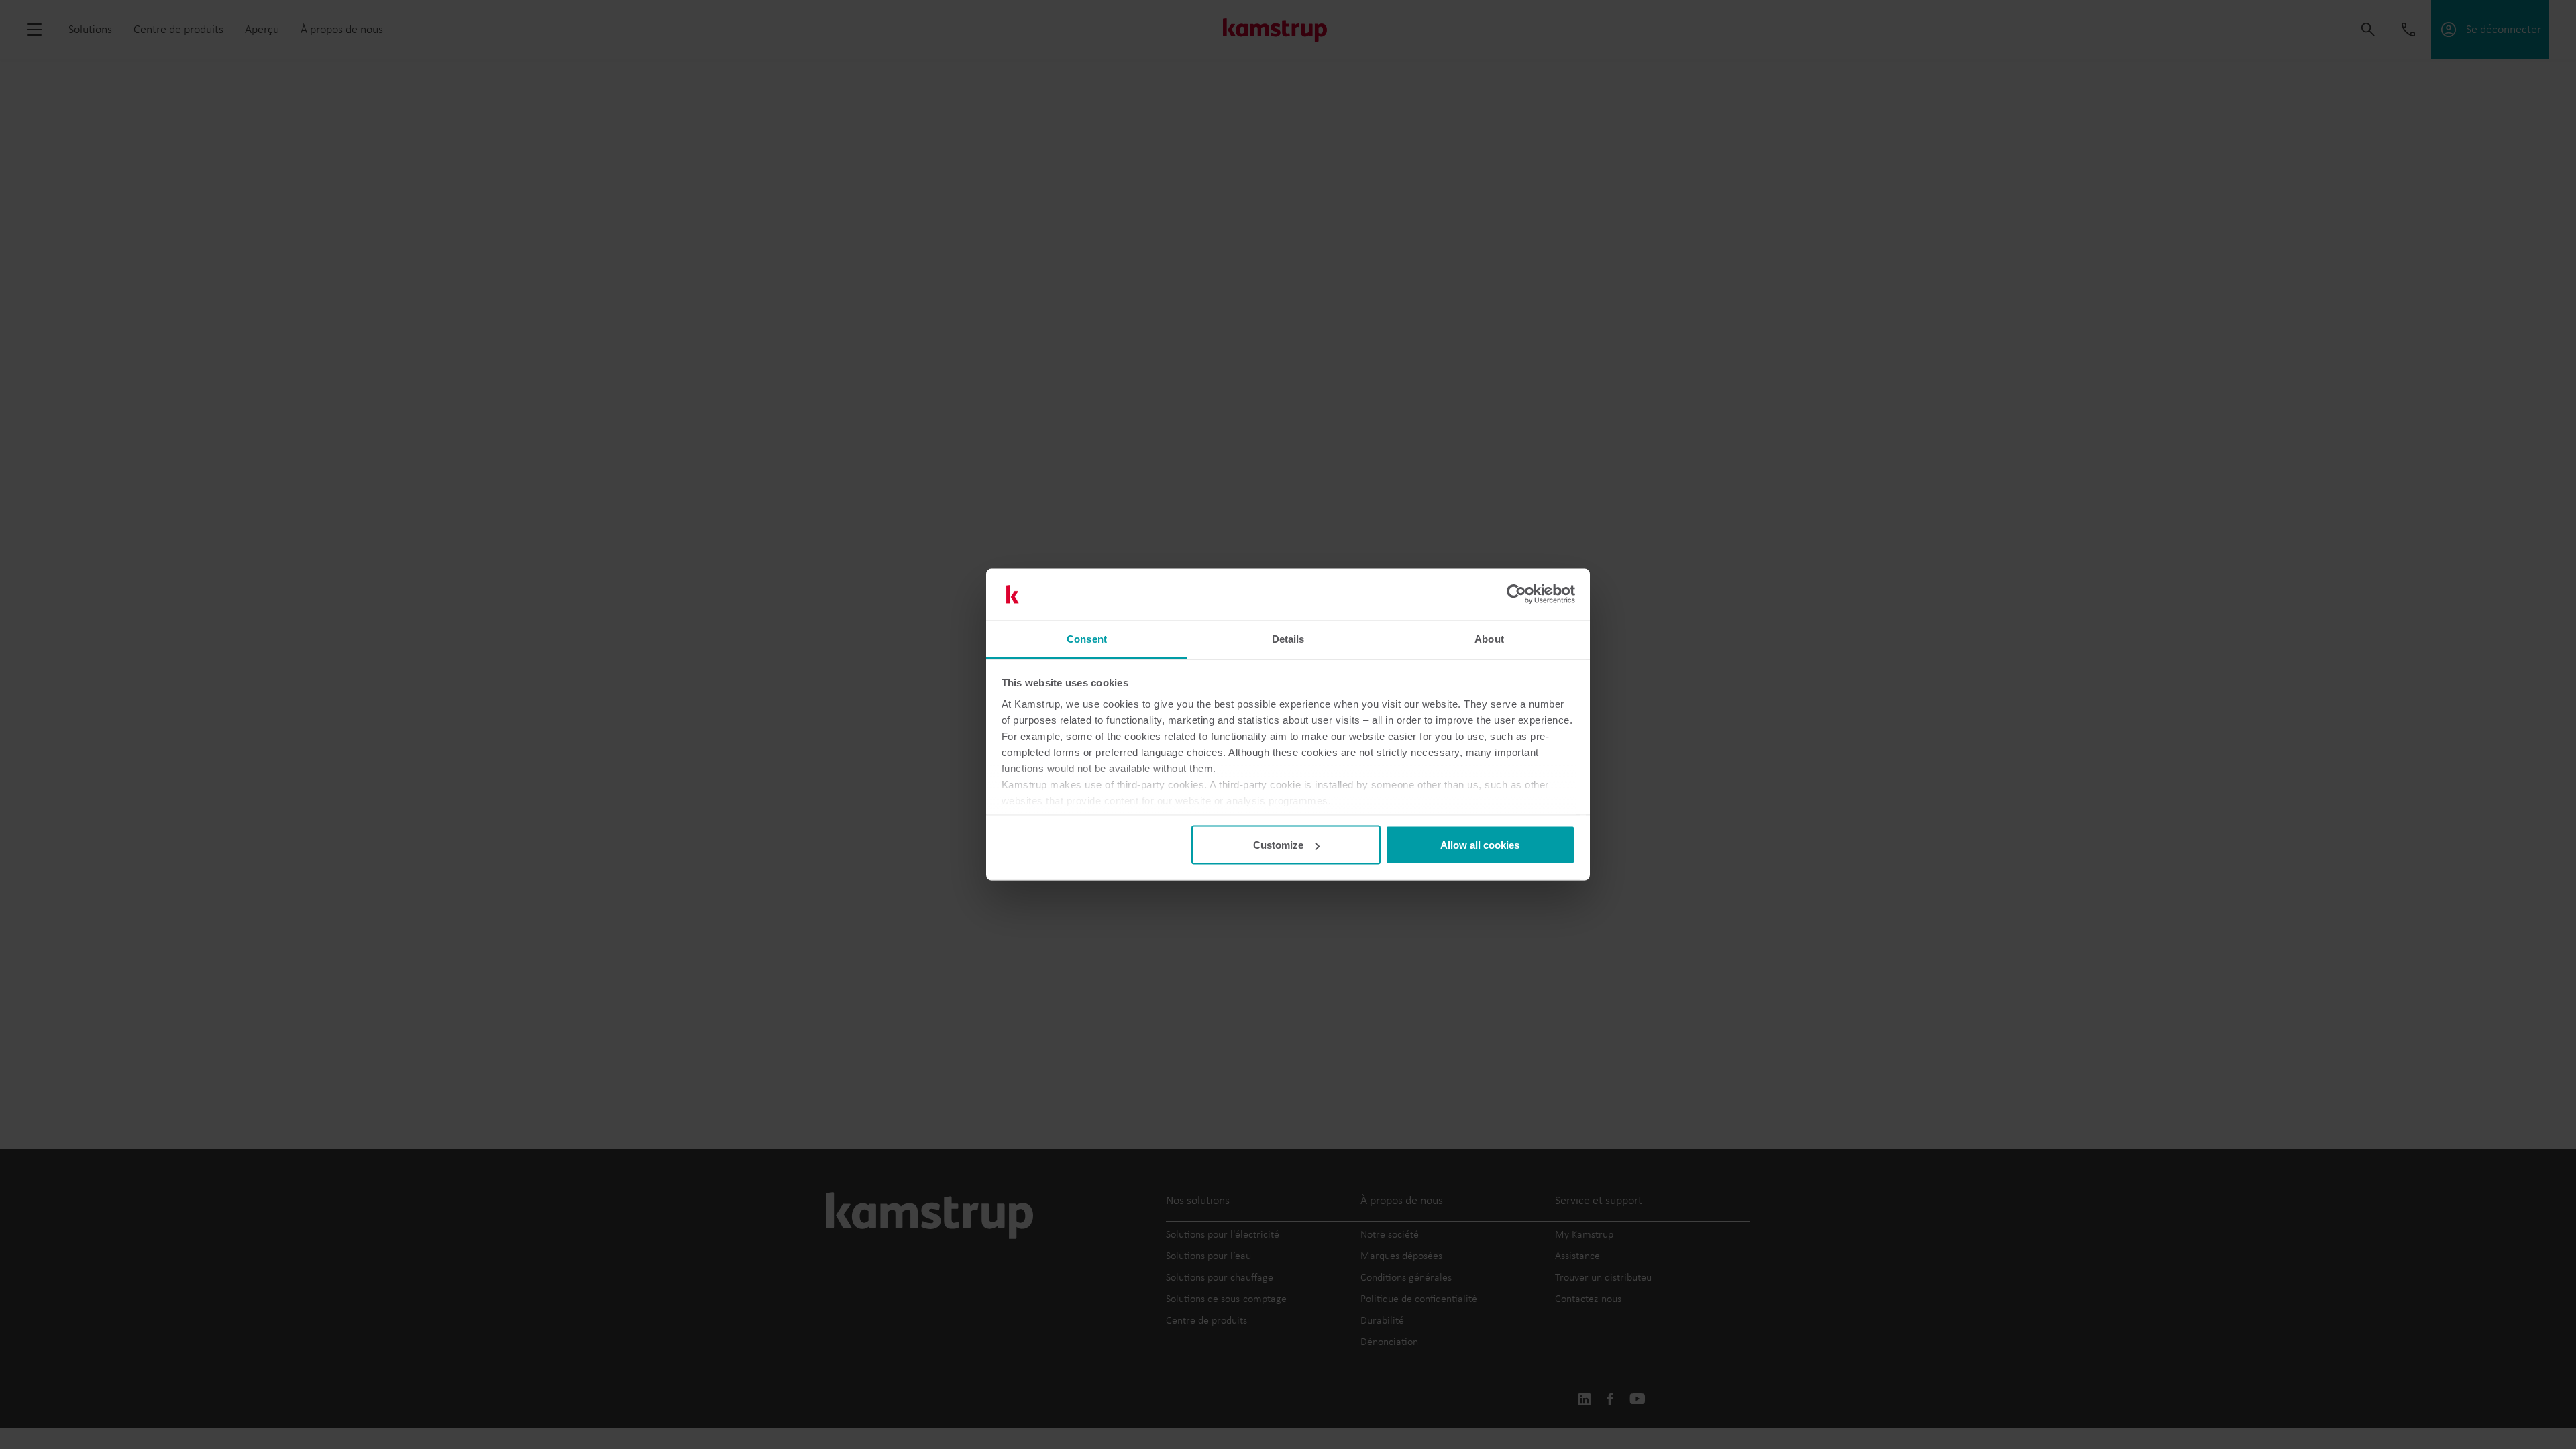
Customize (1278, 845)
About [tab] (1489, 638)
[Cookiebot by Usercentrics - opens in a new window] (1516, 594)
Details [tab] (1288, 638)
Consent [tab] (1087, 638)
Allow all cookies (1480, 845)
